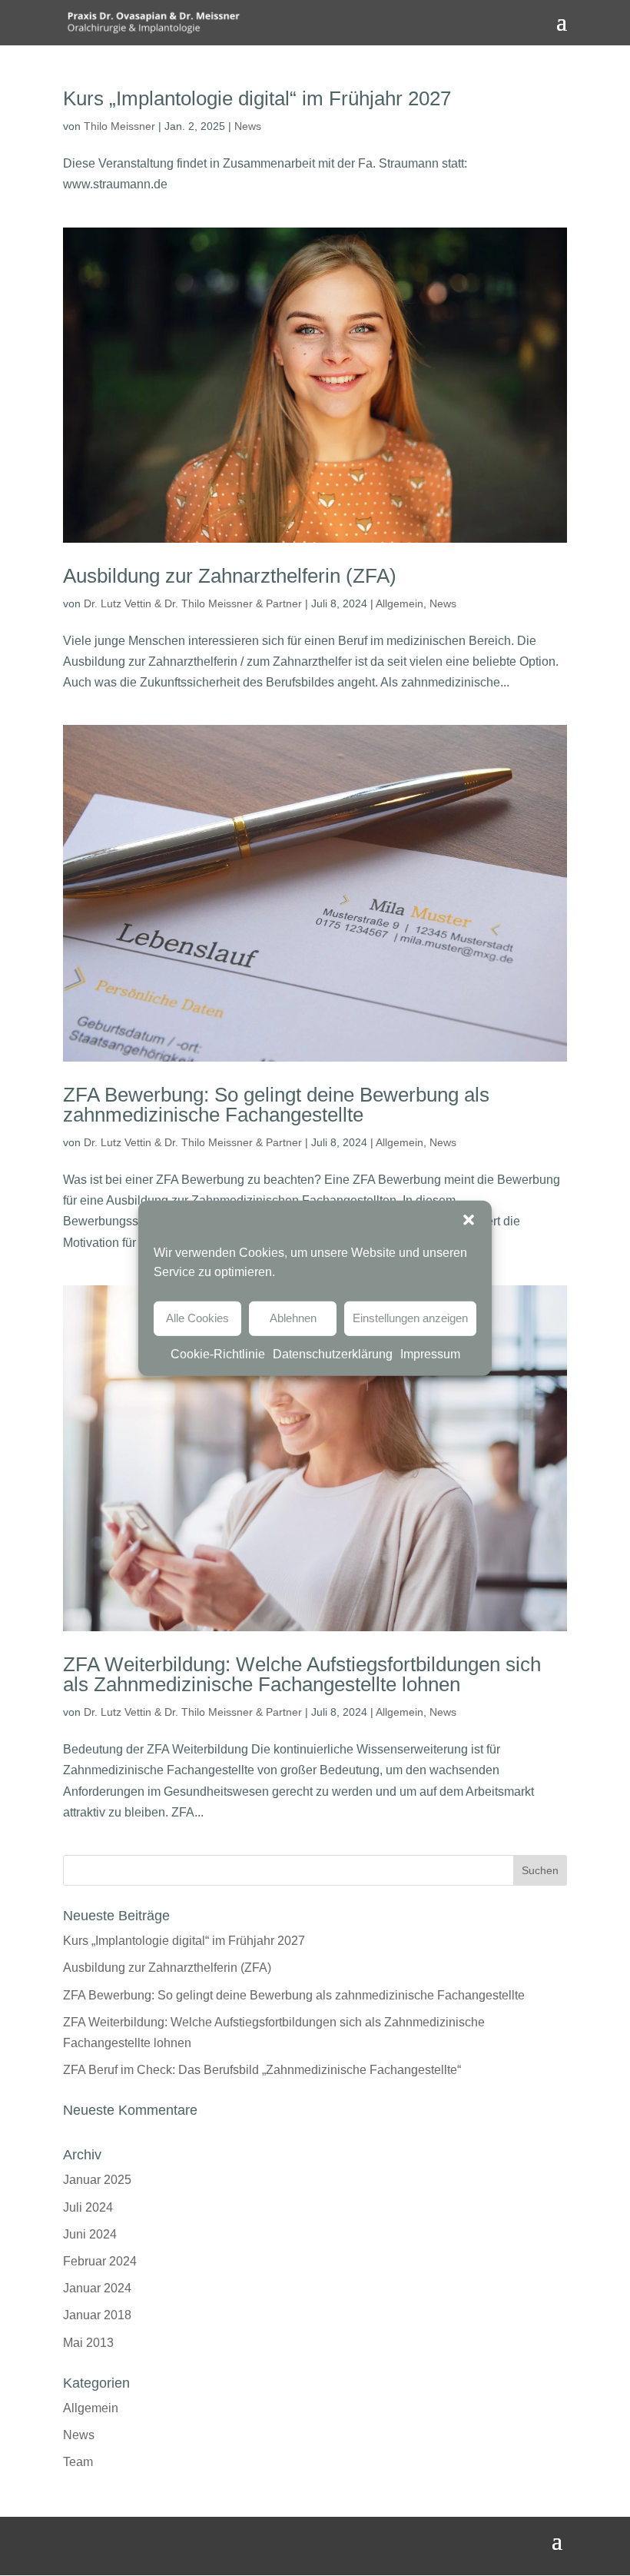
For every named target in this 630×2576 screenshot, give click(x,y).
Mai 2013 (88, 2343)
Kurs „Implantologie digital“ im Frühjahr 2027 (257, 98)
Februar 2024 (100, 2261)
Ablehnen (293, 1318)
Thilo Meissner (119, 126)
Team (78, 2462)
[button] (469, 1219)
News (248, 126)
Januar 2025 (97, 2180)
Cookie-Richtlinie (218, 1353)
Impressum (430, 1353)
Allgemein (400, 603)
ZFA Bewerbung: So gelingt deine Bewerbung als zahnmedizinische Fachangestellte (276, 1105)
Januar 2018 (97, 2315)
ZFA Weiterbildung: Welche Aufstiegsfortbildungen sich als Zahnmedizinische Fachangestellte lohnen (302, 1674)
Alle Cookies (197, 1318)
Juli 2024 (88, 2207)
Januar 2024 (97, 2288)
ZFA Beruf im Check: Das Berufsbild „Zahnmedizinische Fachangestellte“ (262, 2070)
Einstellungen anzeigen (410, 1318)
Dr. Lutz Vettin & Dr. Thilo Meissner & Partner (193, 603)
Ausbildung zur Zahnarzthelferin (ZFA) (230, 576)
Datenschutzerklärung (333, 1353)
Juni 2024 (90, 2234)
